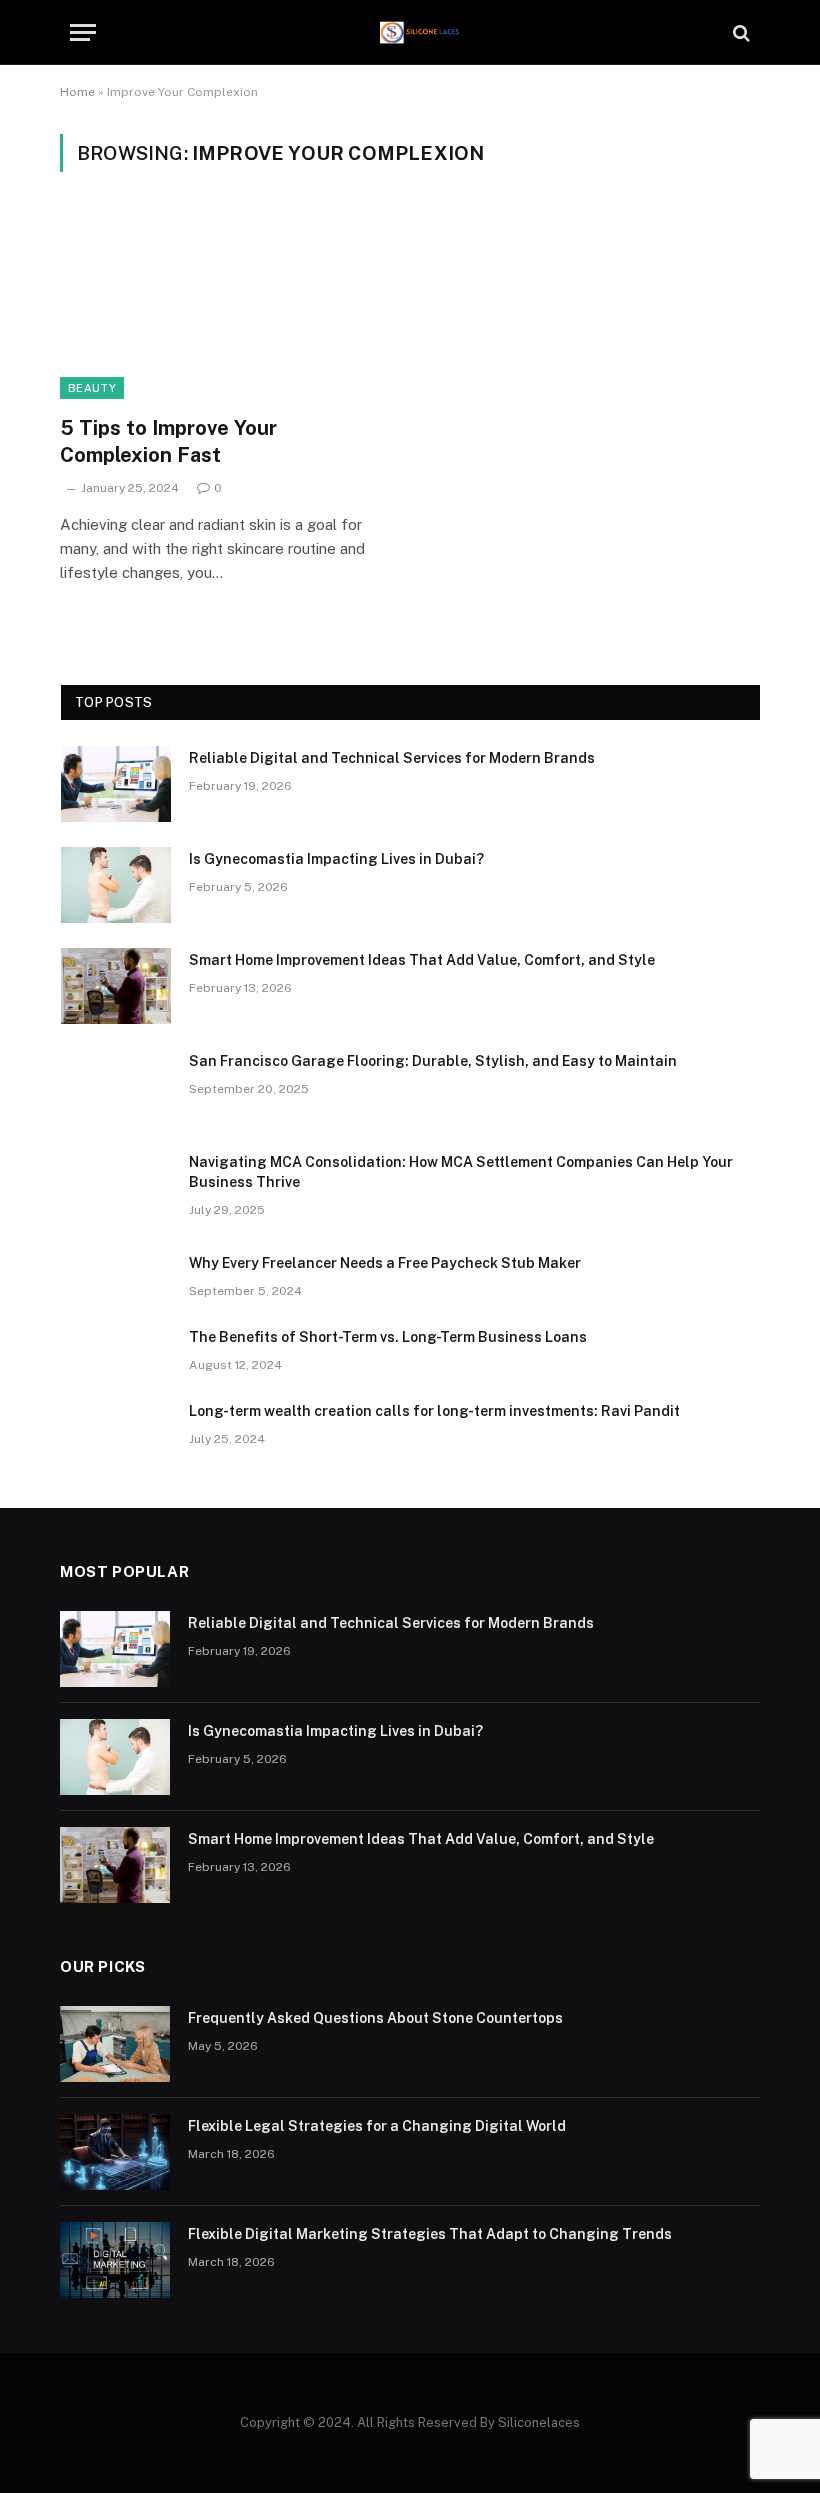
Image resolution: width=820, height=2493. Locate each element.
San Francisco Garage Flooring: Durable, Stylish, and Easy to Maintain (433, 1061)
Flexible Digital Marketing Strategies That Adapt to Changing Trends (430, 2234)
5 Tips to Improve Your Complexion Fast (168, 441)
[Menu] (83, 32)
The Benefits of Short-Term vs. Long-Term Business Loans (388, 1337)
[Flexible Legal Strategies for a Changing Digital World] (115, 2152)
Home (77, 92)
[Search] (739, 32)
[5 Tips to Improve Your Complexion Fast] (226, 305)
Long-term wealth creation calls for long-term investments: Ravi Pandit (434, 1411)
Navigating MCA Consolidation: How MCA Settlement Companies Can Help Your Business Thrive (461, 1172)
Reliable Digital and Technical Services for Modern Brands (392, 758)
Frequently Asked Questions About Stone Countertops (375, 2018)
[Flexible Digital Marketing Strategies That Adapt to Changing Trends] (115, 2260)
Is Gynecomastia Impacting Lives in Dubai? (336, 859)
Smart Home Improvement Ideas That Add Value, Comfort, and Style (422, 960)
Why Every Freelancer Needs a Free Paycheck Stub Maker (385, 1263)
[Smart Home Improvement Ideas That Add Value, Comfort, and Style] (116, 986)
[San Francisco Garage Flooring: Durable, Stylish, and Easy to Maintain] (116, 1087)
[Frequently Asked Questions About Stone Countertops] (115, 2044)
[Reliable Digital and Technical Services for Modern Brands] (116, 784)
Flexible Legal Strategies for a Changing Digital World (377, 2126)
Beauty (92, 388)
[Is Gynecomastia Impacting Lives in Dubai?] (116, 885)
